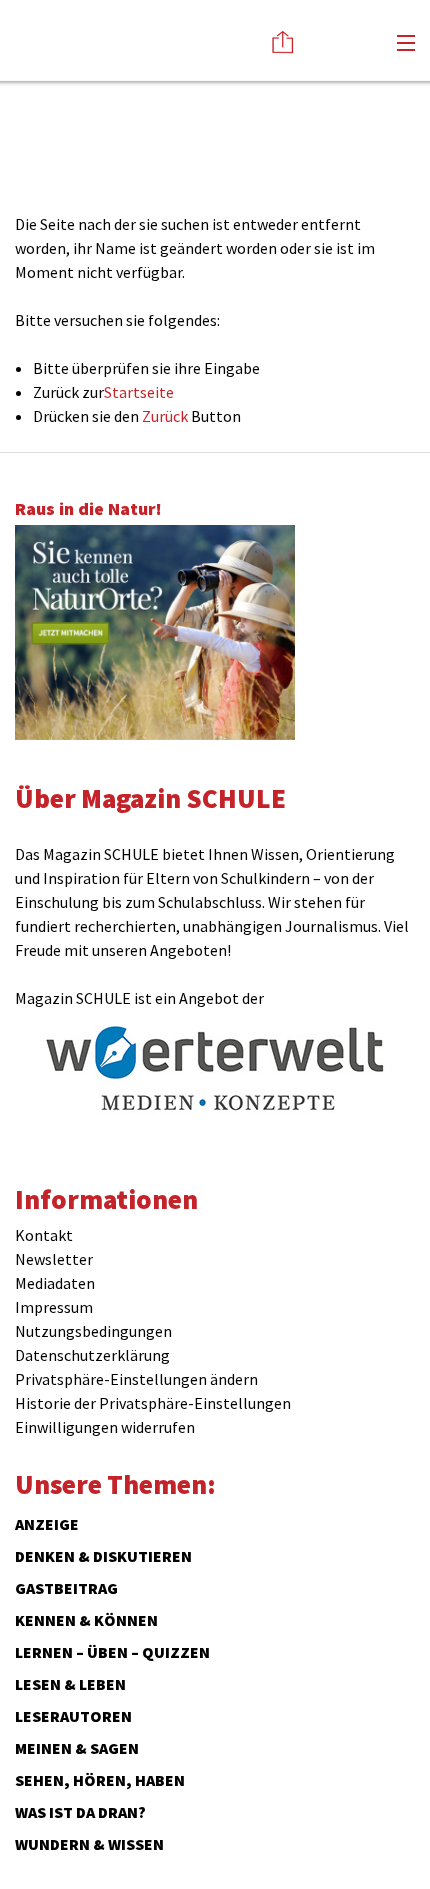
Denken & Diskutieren (103, 1556)
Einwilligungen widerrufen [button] (105, 1427)
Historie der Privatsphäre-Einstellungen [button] (153, 1403)
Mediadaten (55, 1283)
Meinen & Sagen (77, 1748)
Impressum (54, 1307)
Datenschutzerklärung (92, 1355)
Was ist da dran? (80, 1812)
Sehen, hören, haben (100, 1780)
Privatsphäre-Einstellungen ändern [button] (136, 1379)
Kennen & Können (86, 1620)
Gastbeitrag (66, 1588)
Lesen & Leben (70, 1684)
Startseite (139, 392)
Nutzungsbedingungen (93, 1331)
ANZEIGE (47, 1524)
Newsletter (54, 1259)
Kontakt (44, 1235)
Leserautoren (73, 1716)
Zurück (165, 416)
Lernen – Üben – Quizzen (112, 1652)
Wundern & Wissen (89, 1844)
